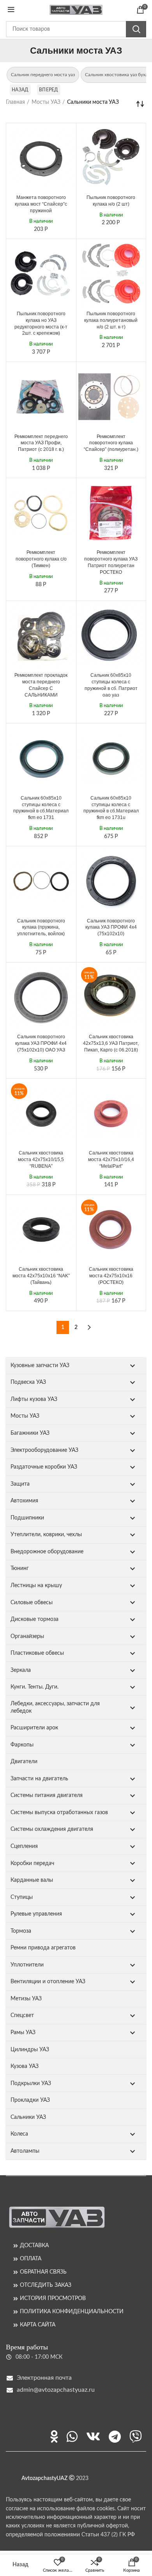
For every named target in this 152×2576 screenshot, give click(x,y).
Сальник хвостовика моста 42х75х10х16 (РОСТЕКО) (111, 1276)
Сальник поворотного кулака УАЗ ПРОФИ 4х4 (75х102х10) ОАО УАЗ (41, 1043)
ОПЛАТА (31, 2259)
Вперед (49, 90)
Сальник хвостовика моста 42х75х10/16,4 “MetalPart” (111, 1160)
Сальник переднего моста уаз (43, 75)
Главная (15, 102)
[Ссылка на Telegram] (115, 2436)
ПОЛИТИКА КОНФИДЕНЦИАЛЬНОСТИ (72, 2312)
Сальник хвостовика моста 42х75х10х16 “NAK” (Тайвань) (41, 1276)
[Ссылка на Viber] (136, 2436)
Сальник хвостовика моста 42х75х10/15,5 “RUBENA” (41, 1160)
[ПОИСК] (136, 29)
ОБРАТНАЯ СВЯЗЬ (43, 2272)
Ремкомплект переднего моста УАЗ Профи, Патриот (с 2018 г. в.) (41, 443)
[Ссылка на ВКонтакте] (93, 2436)
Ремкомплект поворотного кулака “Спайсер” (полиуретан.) (111, 443)
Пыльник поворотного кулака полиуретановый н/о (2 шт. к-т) (111, 320)
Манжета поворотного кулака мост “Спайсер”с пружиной (41, 204)
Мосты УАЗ (46, 102)
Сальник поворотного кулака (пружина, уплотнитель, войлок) (41, 927)
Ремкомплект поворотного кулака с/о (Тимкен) (41, 559)
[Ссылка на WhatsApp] (72, 2436)
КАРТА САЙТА (38, 2325)
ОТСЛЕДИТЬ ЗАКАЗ (46, 2285)
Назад (20, 90)
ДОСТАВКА (34, 2246)
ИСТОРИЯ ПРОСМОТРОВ (53, 2298)
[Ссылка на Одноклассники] (54, 2436)
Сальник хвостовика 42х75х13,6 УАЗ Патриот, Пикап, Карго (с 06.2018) (111, 1043)
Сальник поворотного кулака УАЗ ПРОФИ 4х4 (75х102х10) (111, 927)
